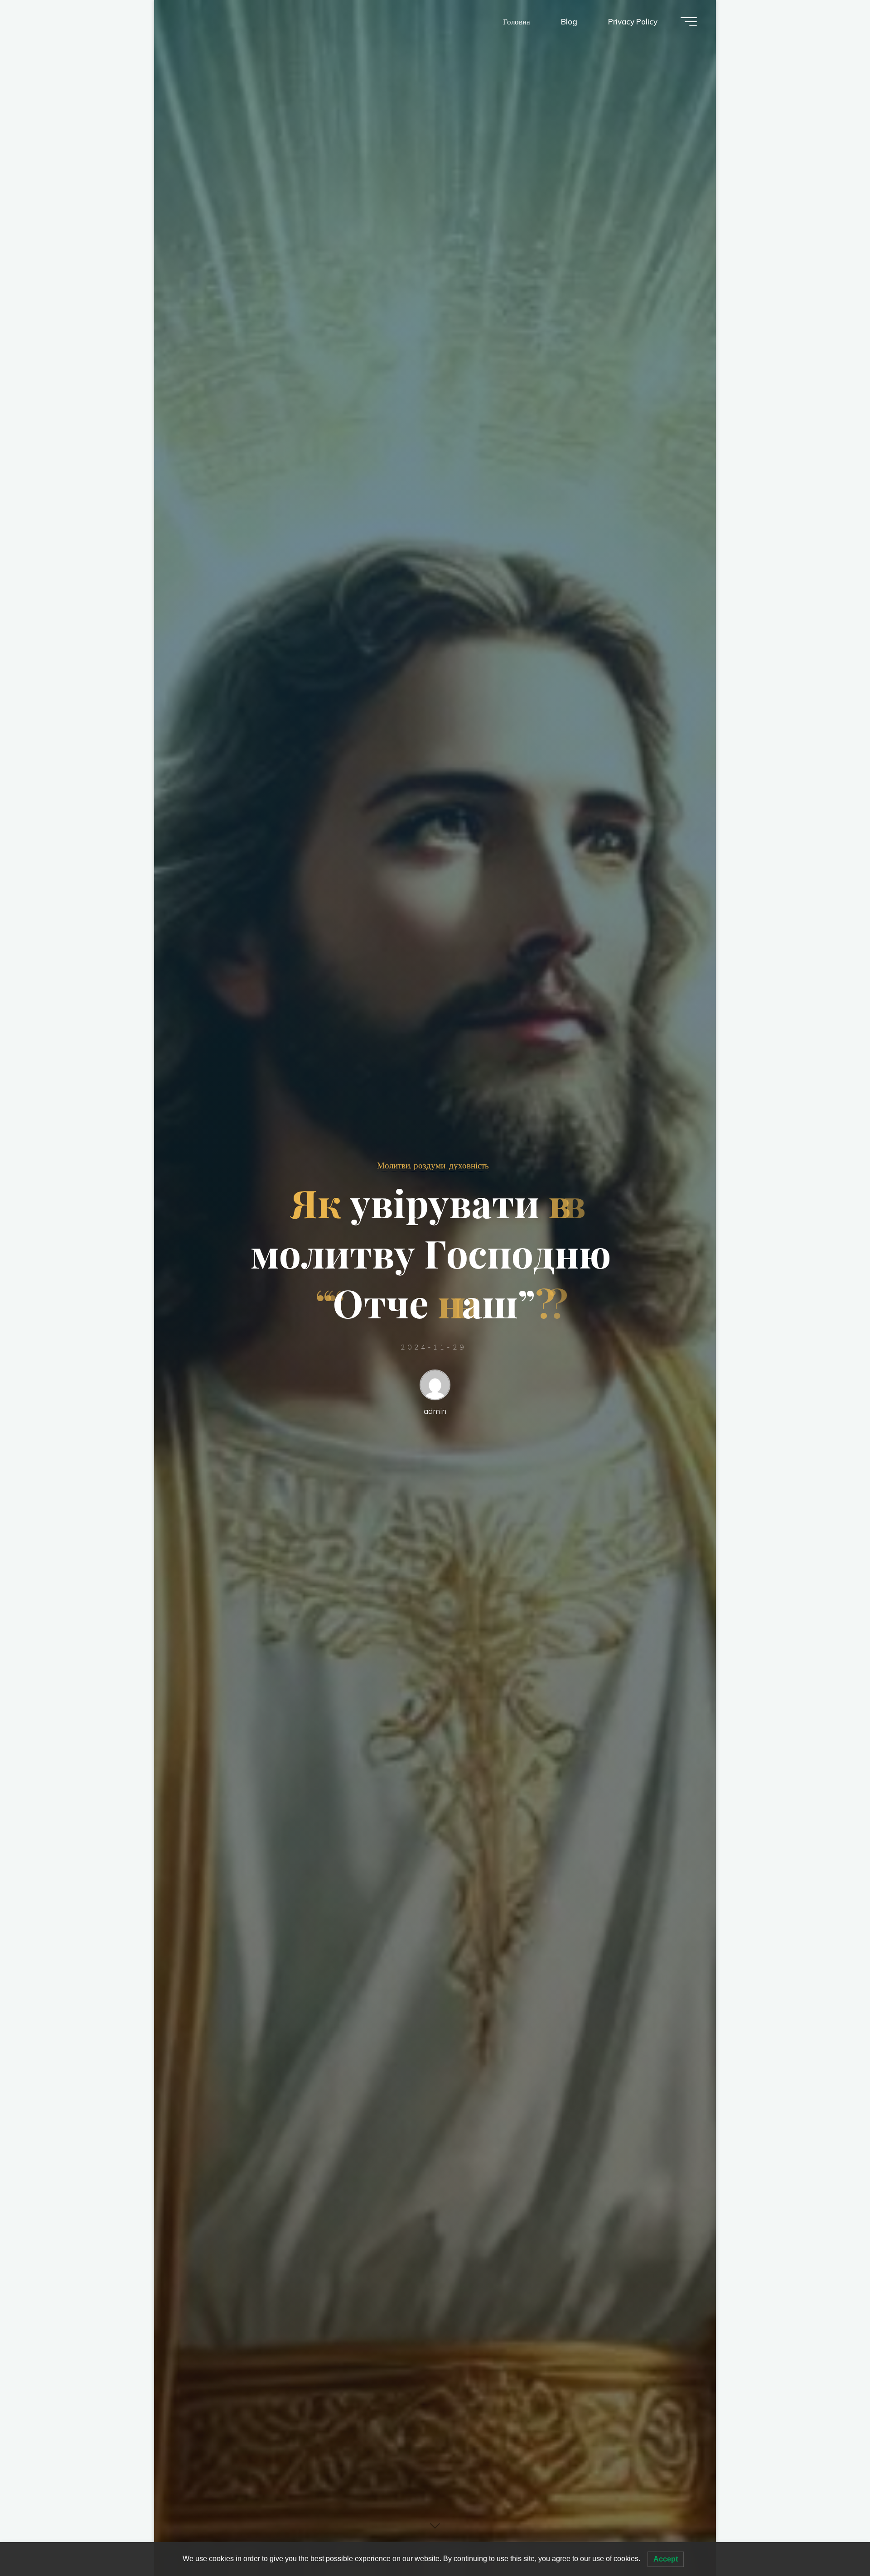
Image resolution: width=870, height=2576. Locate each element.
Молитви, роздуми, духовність (433, 1165)
